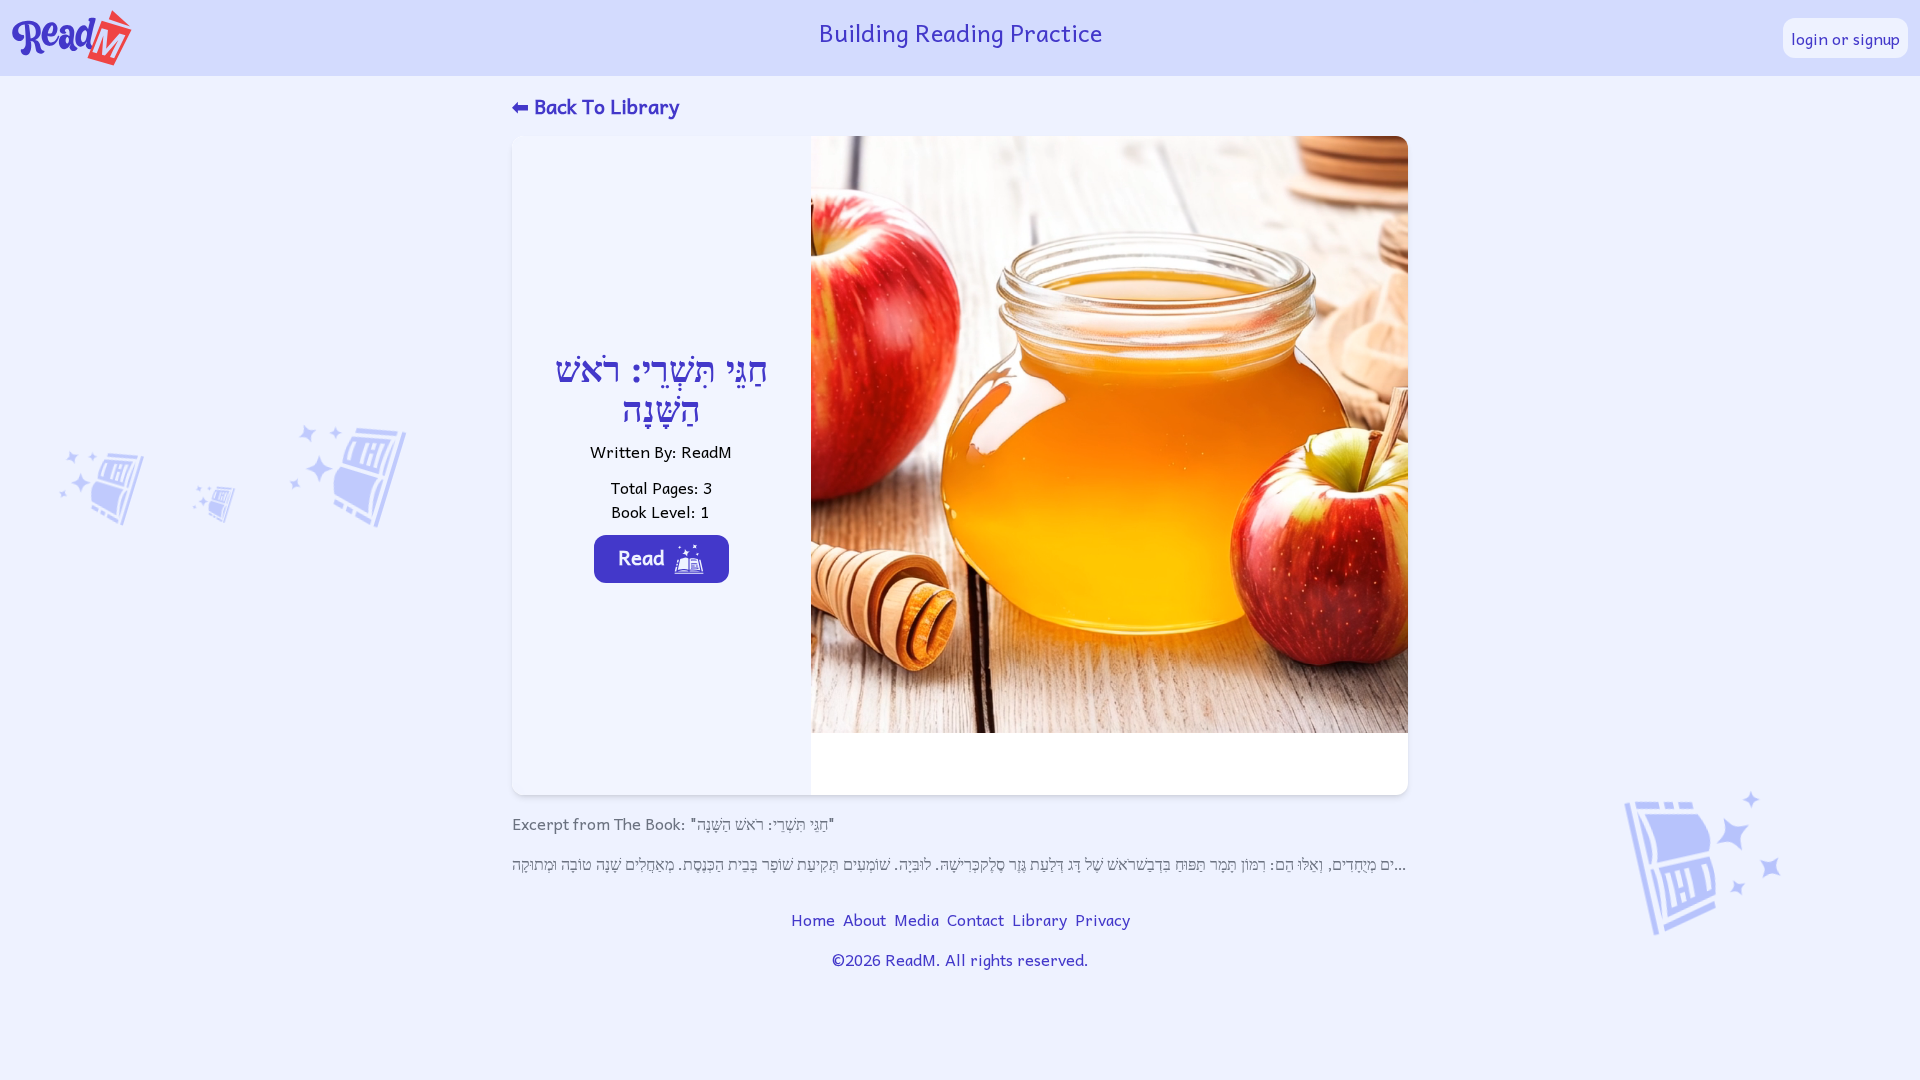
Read (641, 557)
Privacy (1102, 919)
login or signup (1845, 38)
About (864, 919)
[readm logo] (328, 38)
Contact (975, 919)
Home (813, 919)
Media (916, 919)
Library (1039, 919)
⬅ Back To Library (595, 106)
